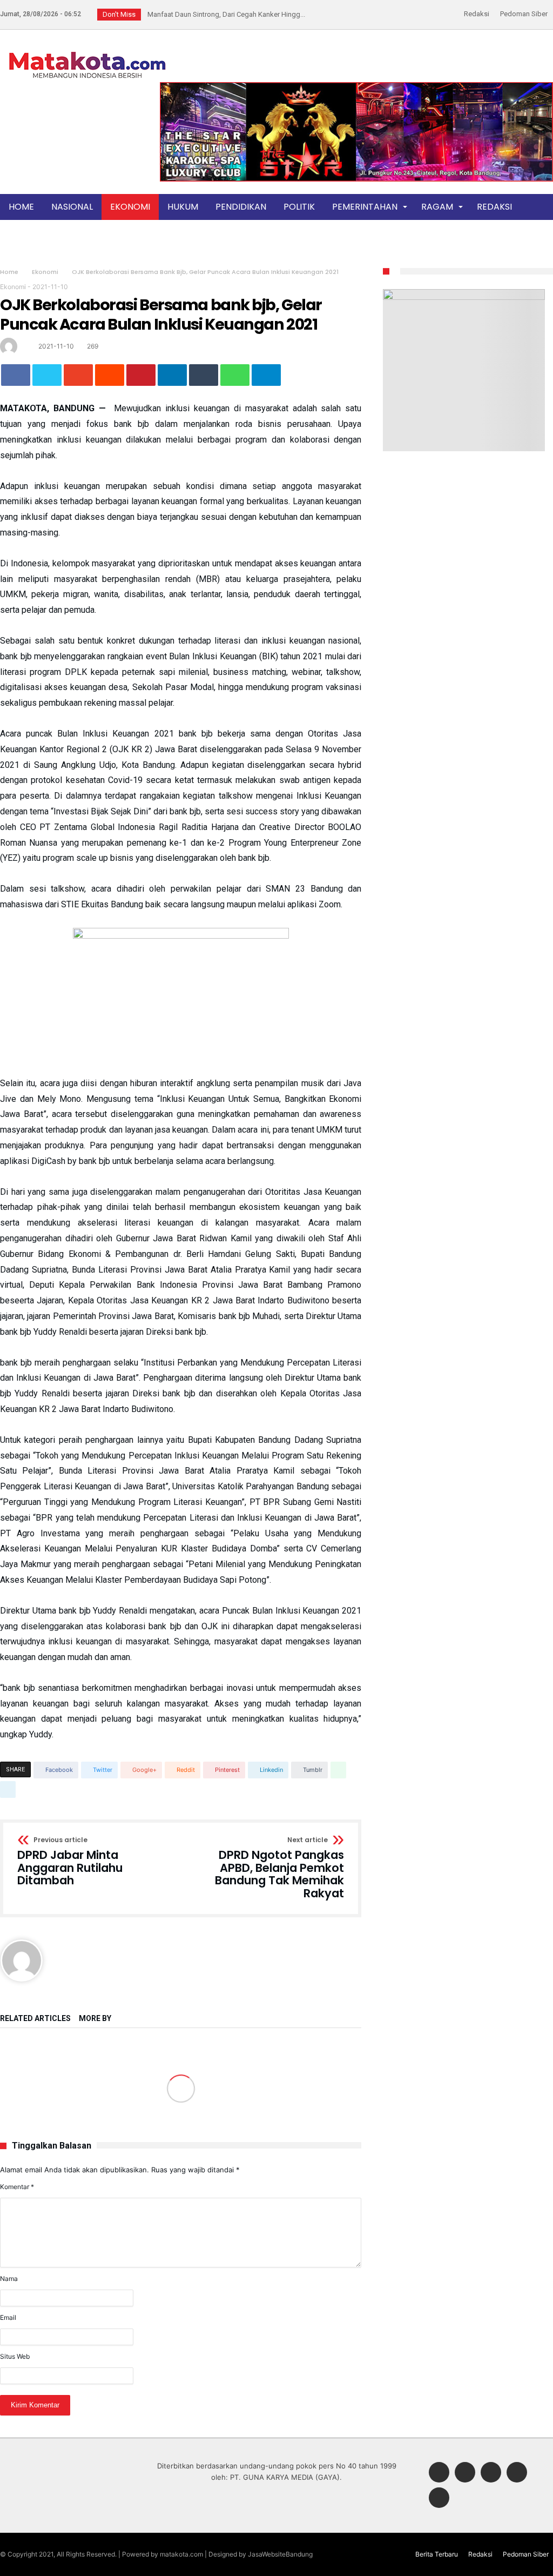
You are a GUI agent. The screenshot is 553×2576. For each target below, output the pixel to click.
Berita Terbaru (437, 2554)
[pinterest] (141, 375)
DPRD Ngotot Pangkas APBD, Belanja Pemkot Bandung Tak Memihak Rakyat (279, 1868)
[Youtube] (439, 2498)
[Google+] (491, 2473)
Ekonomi (45, 272)
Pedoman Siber (524, 14)
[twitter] (47, 375)
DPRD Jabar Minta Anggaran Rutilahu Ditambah (70, 1862)
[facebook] (16, 375)
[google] (78, 375)
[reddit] (110, 375)
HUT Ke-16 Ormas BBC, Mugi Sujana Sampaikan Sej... (227, 14)
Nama (9, 2279)
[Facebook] (439, 2473)
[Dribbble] (517, 2473)
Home (9, 272)
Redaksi (477, 14)
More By (96, 2019)
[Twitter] (465, 2473)
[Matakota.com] (87, 51)
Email (8, 2317)
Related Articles (35, 2019)
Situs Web (15, 2356)
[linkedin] (172, 375)
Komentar (17, 2187)
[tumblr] (204, 375)
